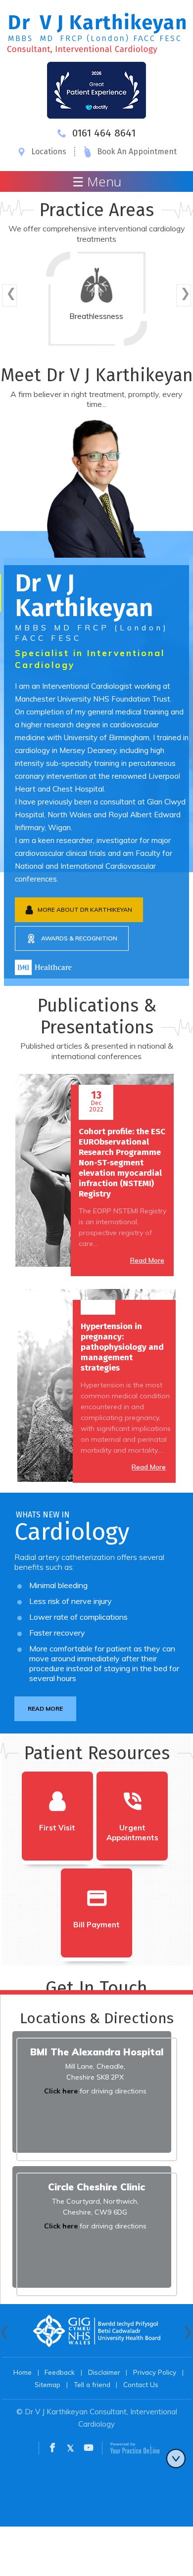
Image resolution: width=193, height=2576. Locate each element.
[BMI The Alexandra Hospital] (43, 966)
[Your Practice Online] (135, 2448)
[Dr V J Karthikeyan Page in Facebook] (52, 2449)
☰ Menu (97, 181)
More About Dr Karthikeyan (85, 910)
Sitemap (48, 2384)
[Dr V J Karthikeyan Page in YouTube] (89, 2449)
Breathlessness (96, 316)
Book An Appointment (137, 152)
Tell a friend (92, 2384)
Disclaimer (104, 2372)
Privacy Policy (155, 2372)
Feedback (60, 2372)
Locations (49, 152)
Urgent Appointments (132, 1833)
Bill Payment (96, 1925)
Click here (61, 2091)
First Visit (57, 1828)
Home (23, 2372)
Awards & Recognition (79, 938)
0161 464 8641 (104, 133)
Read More (147, 1260)
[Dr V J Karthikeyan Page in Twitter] (71, 2449)
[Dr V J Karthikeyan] (97, 32)
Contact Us (141, 2384)
